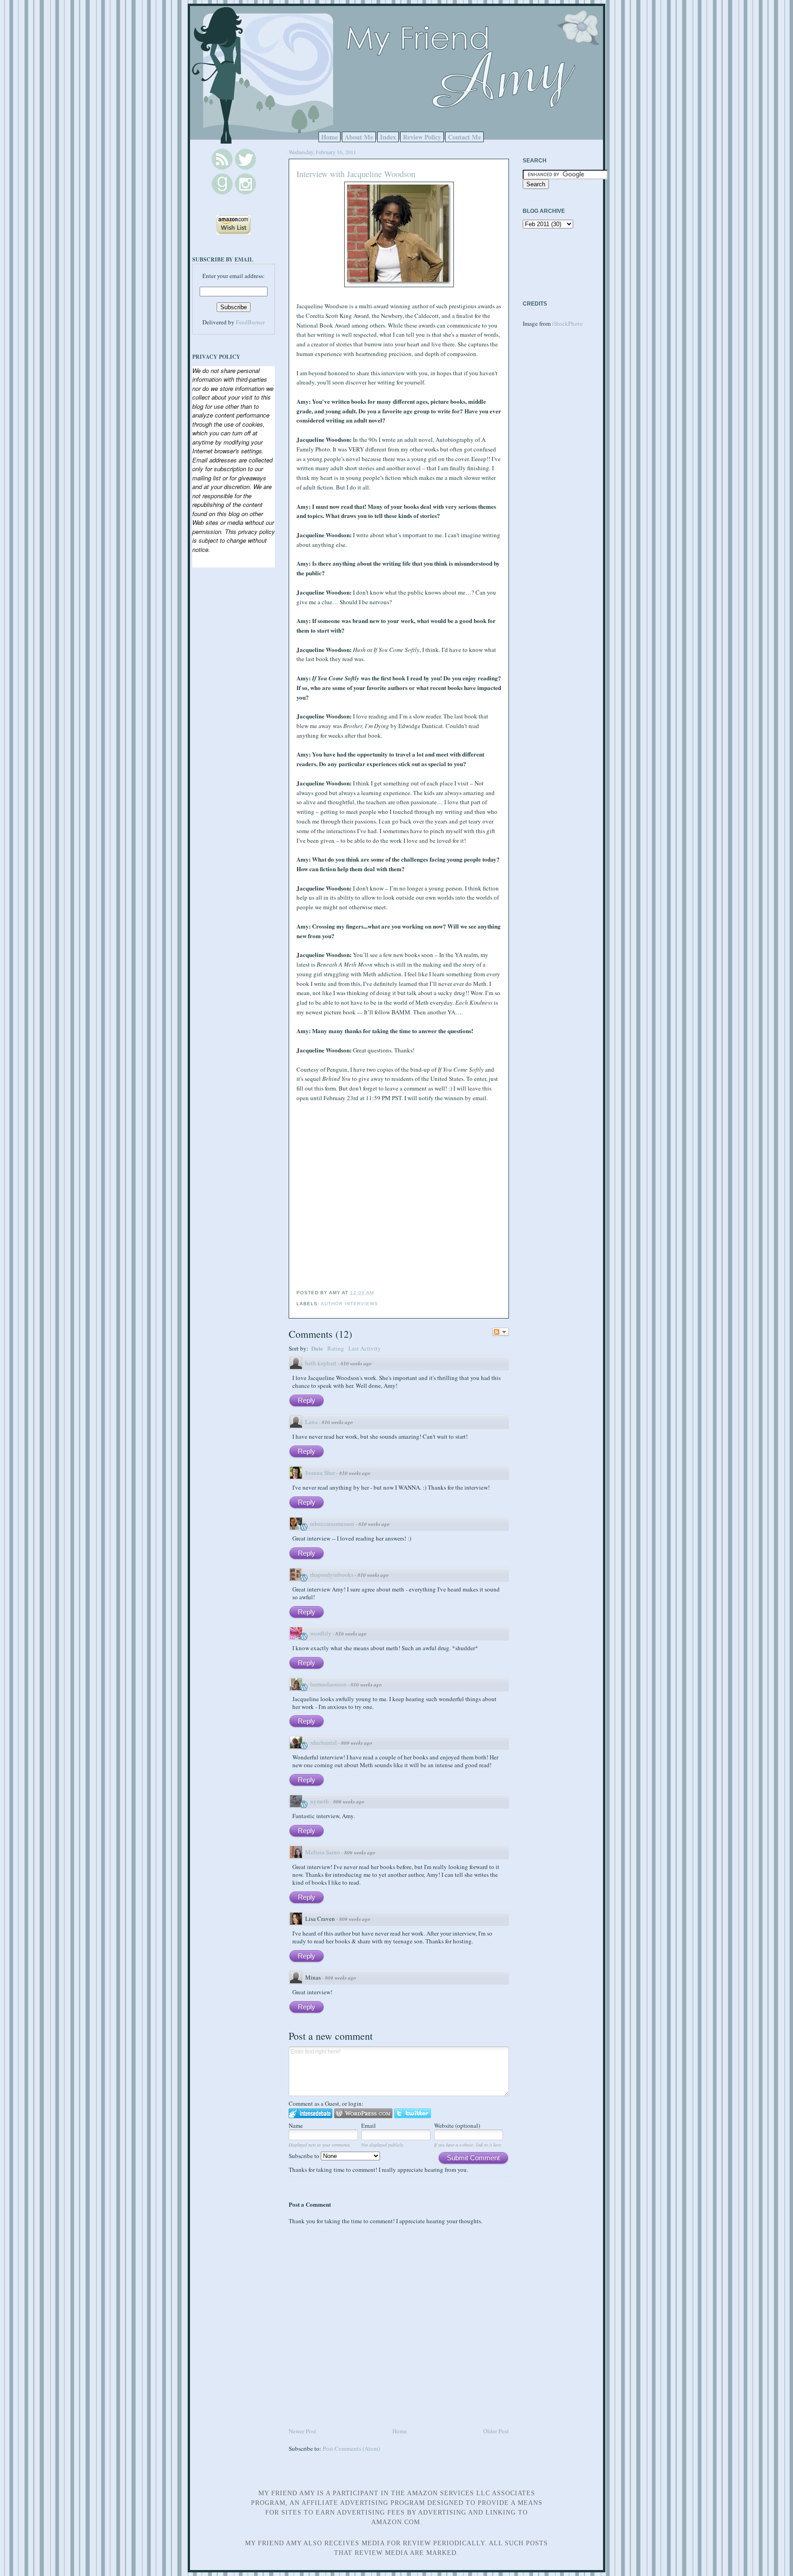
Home (329, 137)
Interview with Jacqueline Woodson (356, 174)
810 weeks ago (356, 1363)
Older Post (496, 2431)
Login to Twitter (413, 2113)
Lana (311, 1422)
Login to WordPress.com (363, 2113)
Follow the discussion (501, 1332)
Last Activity (365, 1348)
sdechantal (324, 1742)
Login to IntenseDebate (310, 2113)
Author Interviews (349, 1304)
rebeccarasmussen (332, 1524)
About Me (359, 137)
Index (388, 137)
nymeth (320, 1801)
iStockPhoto (567, 323)
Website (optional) (457, 2125)
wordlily (321, 1633)
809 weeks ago (357, 1743)
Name (296, 2125)
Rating (336, 1348)
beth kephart (321, 1363)
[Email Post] (377, 1293)
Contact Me (464, 137)
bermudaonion (328, 1684)
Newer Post (302, 2431)
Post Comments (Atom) (351, 2448)
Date (317, 1348)
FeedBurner (250, 322)
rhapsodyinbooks (332, 1575)
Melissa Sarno (323, 1852)
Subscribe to (305, 2156)
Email (369, 2125)
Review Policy (422, 137)
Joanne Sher (320, 1473)
